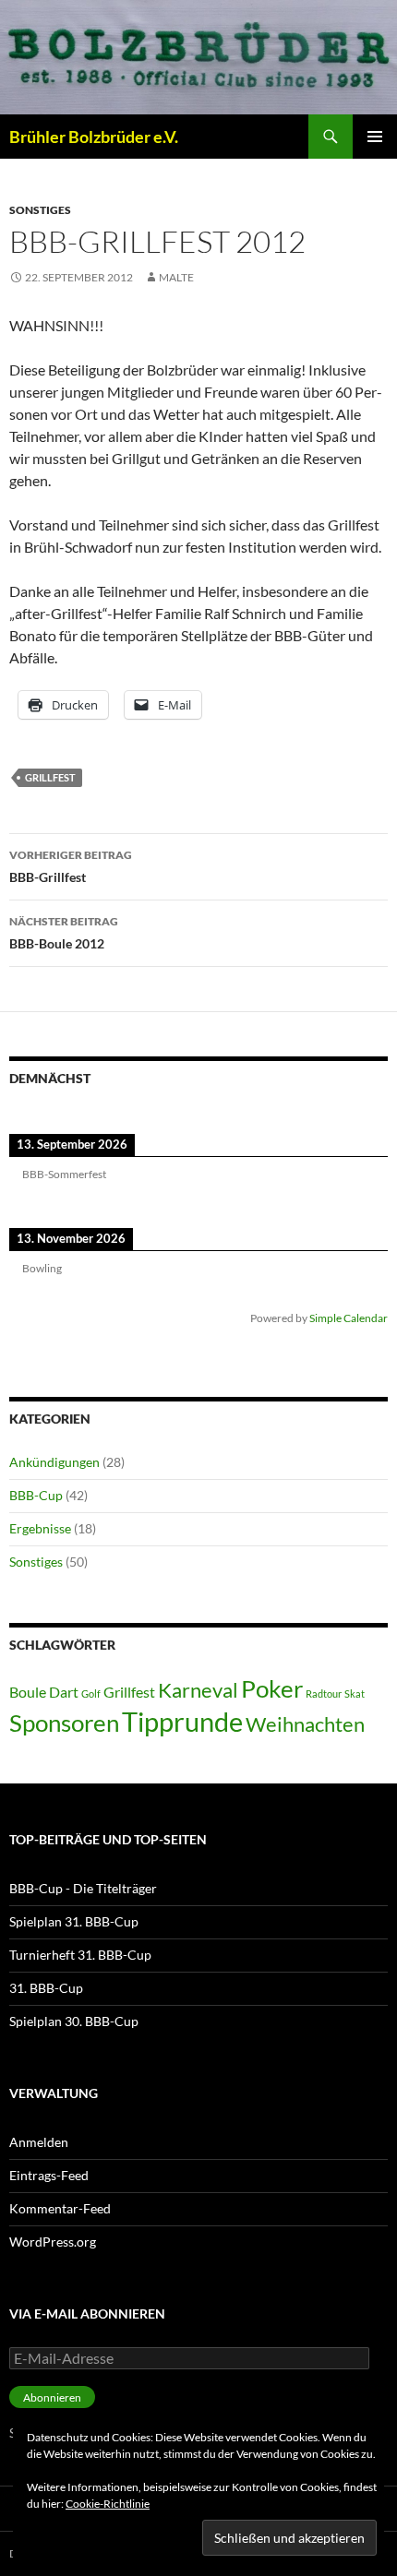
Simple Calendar (349, 1318)
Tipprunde (182, 1721)
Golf (91, 1693)
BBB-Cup (36, 1495)
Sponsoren (64, 1723)
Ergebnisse (40, 1528)
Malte (176, 277)
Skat (355, 1693)
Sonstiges (40, 210)
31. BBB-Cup (46, 1988)
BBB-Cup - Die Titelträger (83, 1888)
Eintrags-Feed (49, 2175)
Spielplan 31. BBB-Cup (74, 1921)
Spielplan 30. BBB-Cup (74, 2021)
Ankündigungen (54, 1462)
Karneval (198, 1690)
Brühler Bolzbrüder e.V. (94, 137)
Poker (272, 1688)
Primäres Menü (375, 137)
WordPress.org (53, 2242)
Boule (28, 1692)
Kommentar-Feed (60, 2208)
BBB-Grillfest (71, 866)
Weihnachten (305, 1724)
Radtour (324, 1693)
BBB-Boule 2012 (64, 933)
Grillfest (50, 777)
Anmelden (39, 2142)
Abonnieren (52, 2397)
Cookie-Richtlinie (108, 2504)
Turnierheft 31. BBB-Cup (80, 1955)
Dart (64, 1692)
